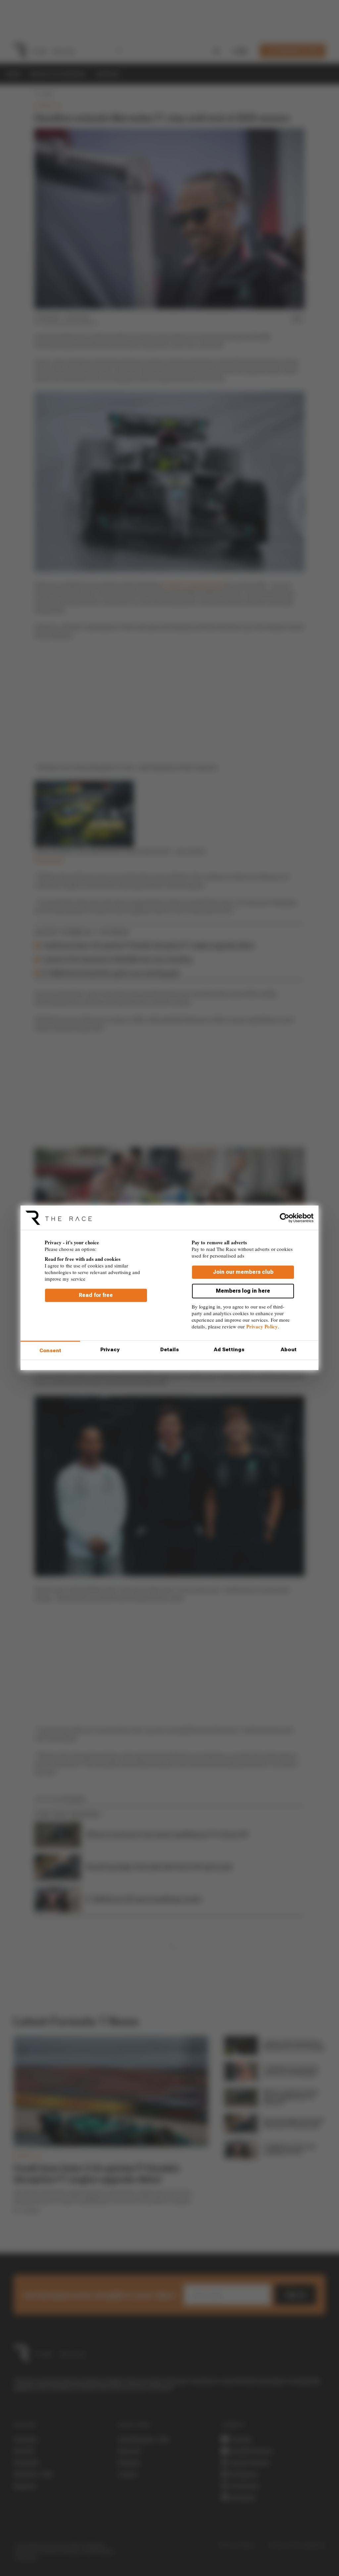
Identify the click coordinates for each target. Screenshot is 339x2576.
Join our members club (243, 1272)
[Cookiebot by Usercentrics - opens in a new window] (285, 1218)
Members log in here (243, 1291)
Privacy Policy (262, 1326)
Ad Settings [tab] (229, 1350)
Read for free (96, 1295)
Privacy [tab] (110, 1350)
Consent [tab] (50, 1351)
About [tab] (289, 1350)
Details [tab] (170, 1350)
